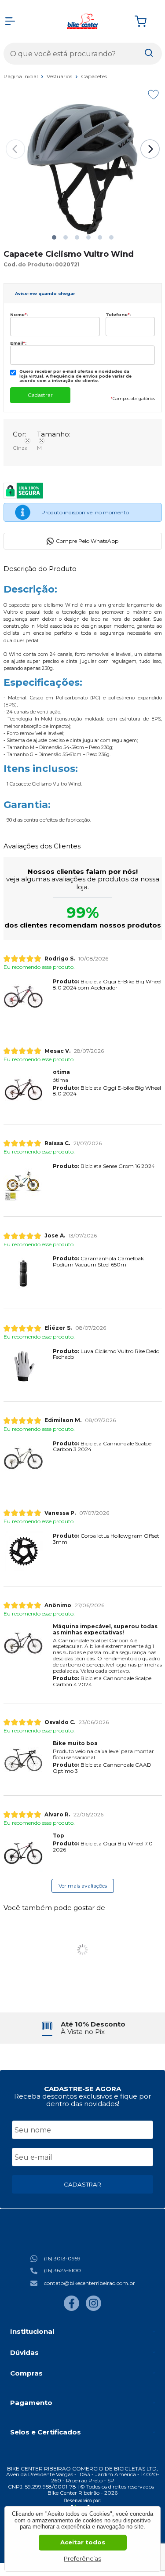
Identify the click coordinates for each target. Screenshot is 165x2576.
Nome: (19, 315)
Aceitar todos (83, 2542)
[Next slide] (150, 149)
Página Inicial (21, 76)
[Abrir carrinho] (146, 21)
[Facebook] (71, 2309)
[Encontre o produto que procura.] (149, 54)
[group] (83, 2028)
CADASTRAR (82, 2184)
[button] (54, 237)
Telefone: (118, 315)
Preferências (82, 2558)
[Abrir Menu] (10, 21)
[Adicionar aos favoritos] (153, 95)
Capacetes (94, 76)
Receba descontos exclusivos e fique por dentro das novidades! (82, 2100)
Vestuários (60, 76)
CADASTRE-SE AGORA (82, 2089)
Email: (18, 343)
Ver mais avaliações (83, 1886)
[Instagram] (93, 2309)
